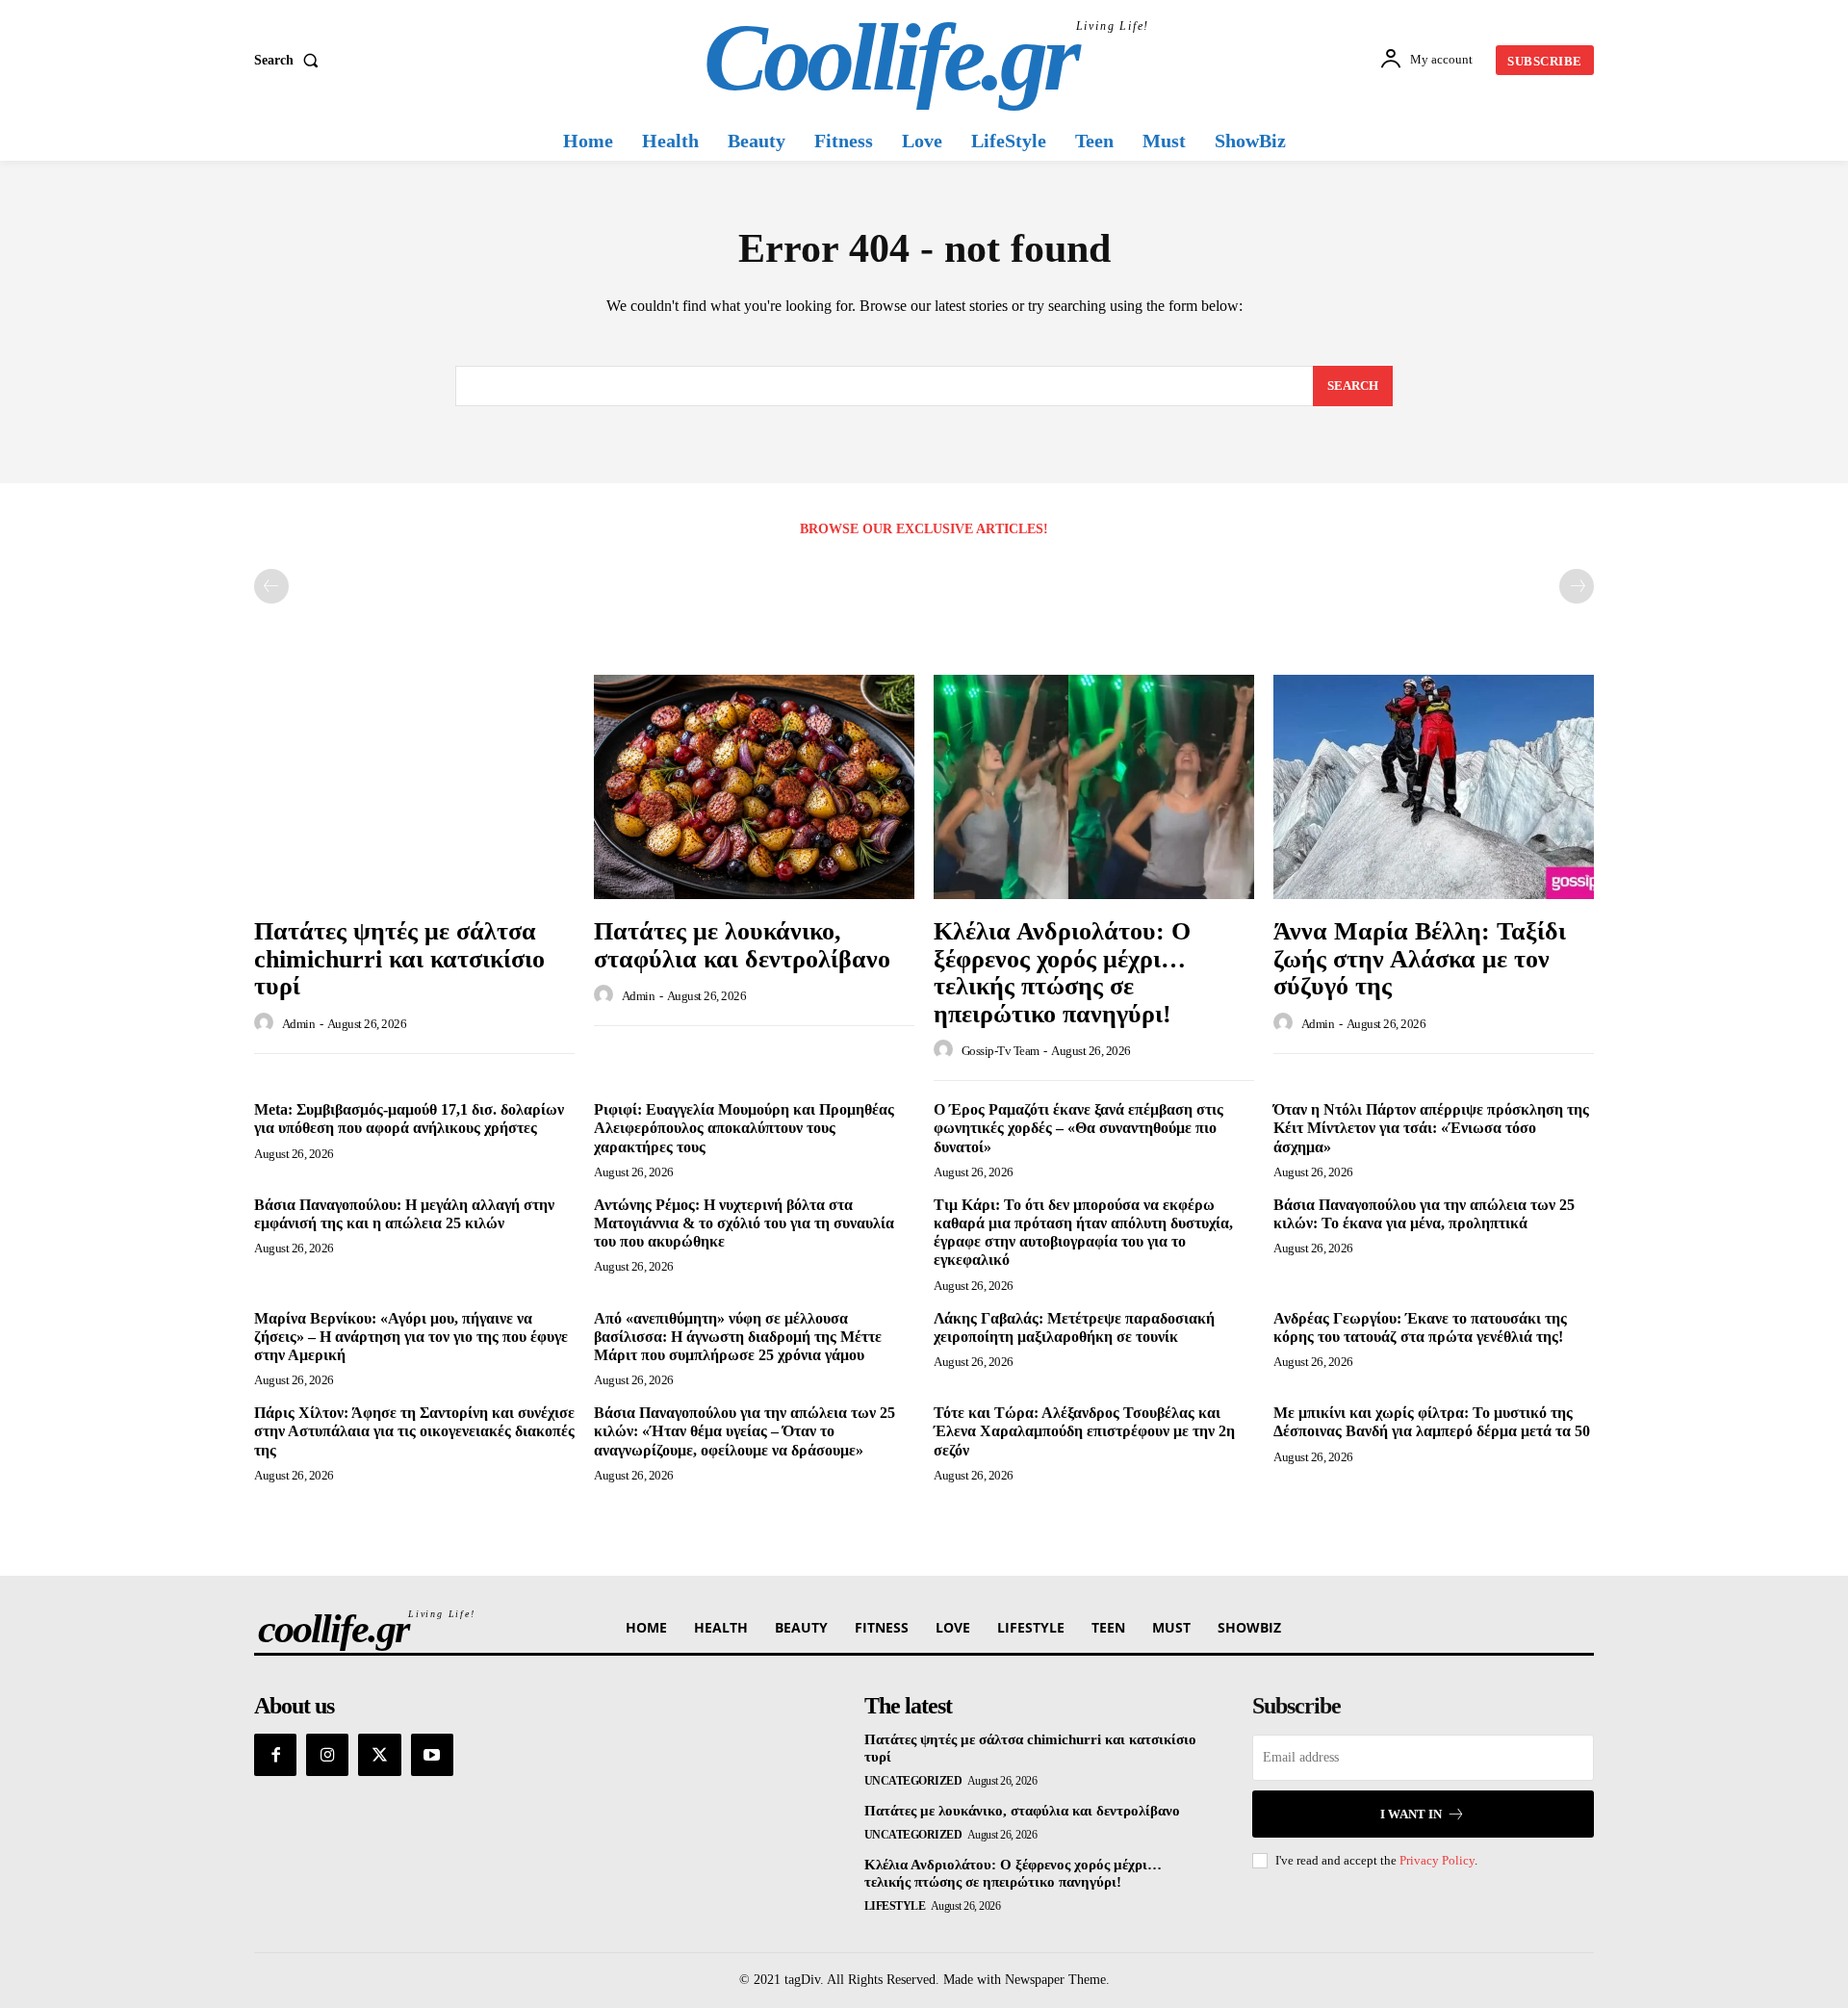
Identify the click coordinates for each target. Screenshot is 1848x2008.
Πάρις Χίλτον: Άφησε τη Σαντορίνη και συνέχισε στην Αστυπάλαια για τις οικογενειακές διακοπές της (414, 1431)
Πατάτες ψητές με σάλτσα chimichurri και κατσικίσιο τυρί (399, 959)
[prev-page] (271, 586)
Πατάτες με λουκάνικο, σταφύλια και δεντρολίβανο (742, 945)
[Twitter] (379, 1755)
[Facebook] (275, 1755)
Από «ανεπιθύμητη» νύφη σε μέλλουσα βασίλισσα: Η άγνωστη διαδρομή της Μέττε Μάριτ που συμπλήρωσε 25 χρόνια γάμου (738, 1337)
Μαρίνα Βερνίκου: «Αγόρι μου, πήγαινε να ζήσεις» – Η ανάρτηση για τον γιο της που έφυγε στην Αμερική (411, 1337)
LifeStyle (895, 1906)
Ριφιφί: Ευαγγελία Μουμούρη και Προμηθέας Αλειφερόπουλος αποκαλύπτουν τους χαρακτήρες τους (744, 1128)
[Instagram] (327, 1755)
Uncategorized (913, 1781)
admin (299, 1024)
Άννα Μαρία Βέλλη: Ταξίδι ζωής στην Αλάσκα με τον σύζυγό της (1420, 959)
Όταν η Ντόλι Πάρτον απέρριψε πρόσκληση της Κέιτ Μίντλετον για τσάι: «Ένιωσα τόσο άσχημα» (1431, 1128)
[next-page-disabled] (1577, 586)
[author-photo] (267, 1023)
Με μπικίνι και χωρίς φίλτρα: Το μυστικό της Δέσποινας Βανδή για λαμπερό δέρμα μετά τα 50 (1432, 1422)
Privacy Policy (1437, 1860)
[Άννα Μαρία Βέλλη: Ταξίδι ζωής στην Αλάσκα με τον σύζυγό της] (1434, 787)
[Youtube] (432, 1755)
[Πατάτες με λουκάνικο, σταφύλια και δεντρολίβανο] (754, 787)
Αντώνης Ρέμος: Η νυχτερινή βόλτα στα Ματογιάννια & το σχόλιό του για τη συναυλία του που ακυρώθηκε (744, 1223)
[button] (290, 61)
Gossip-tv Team (1001, 1051)
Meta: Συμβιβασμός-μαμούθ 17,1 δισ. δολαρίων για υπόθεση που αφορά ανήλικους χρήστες (409, 1119)
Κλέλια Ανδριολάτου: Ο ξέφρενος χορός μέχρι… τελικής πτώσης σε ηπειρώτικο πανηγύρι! (1062, 973)
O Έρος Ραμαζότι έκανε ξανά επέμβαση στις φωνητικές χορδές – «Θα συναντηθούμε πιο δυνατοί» (1078, 1128)
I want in (1411, 1814)
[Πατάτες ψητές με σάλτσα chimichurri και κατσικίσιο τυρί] (414, 787)
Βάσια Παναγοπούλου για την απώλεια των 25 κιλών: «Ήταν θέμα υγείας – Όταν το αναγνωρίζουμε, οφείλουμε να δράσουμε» (744, 1431)
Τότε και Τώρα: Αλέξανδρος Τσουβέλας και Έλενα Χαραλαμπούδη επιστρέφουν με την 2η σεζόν (1084, 1431)
